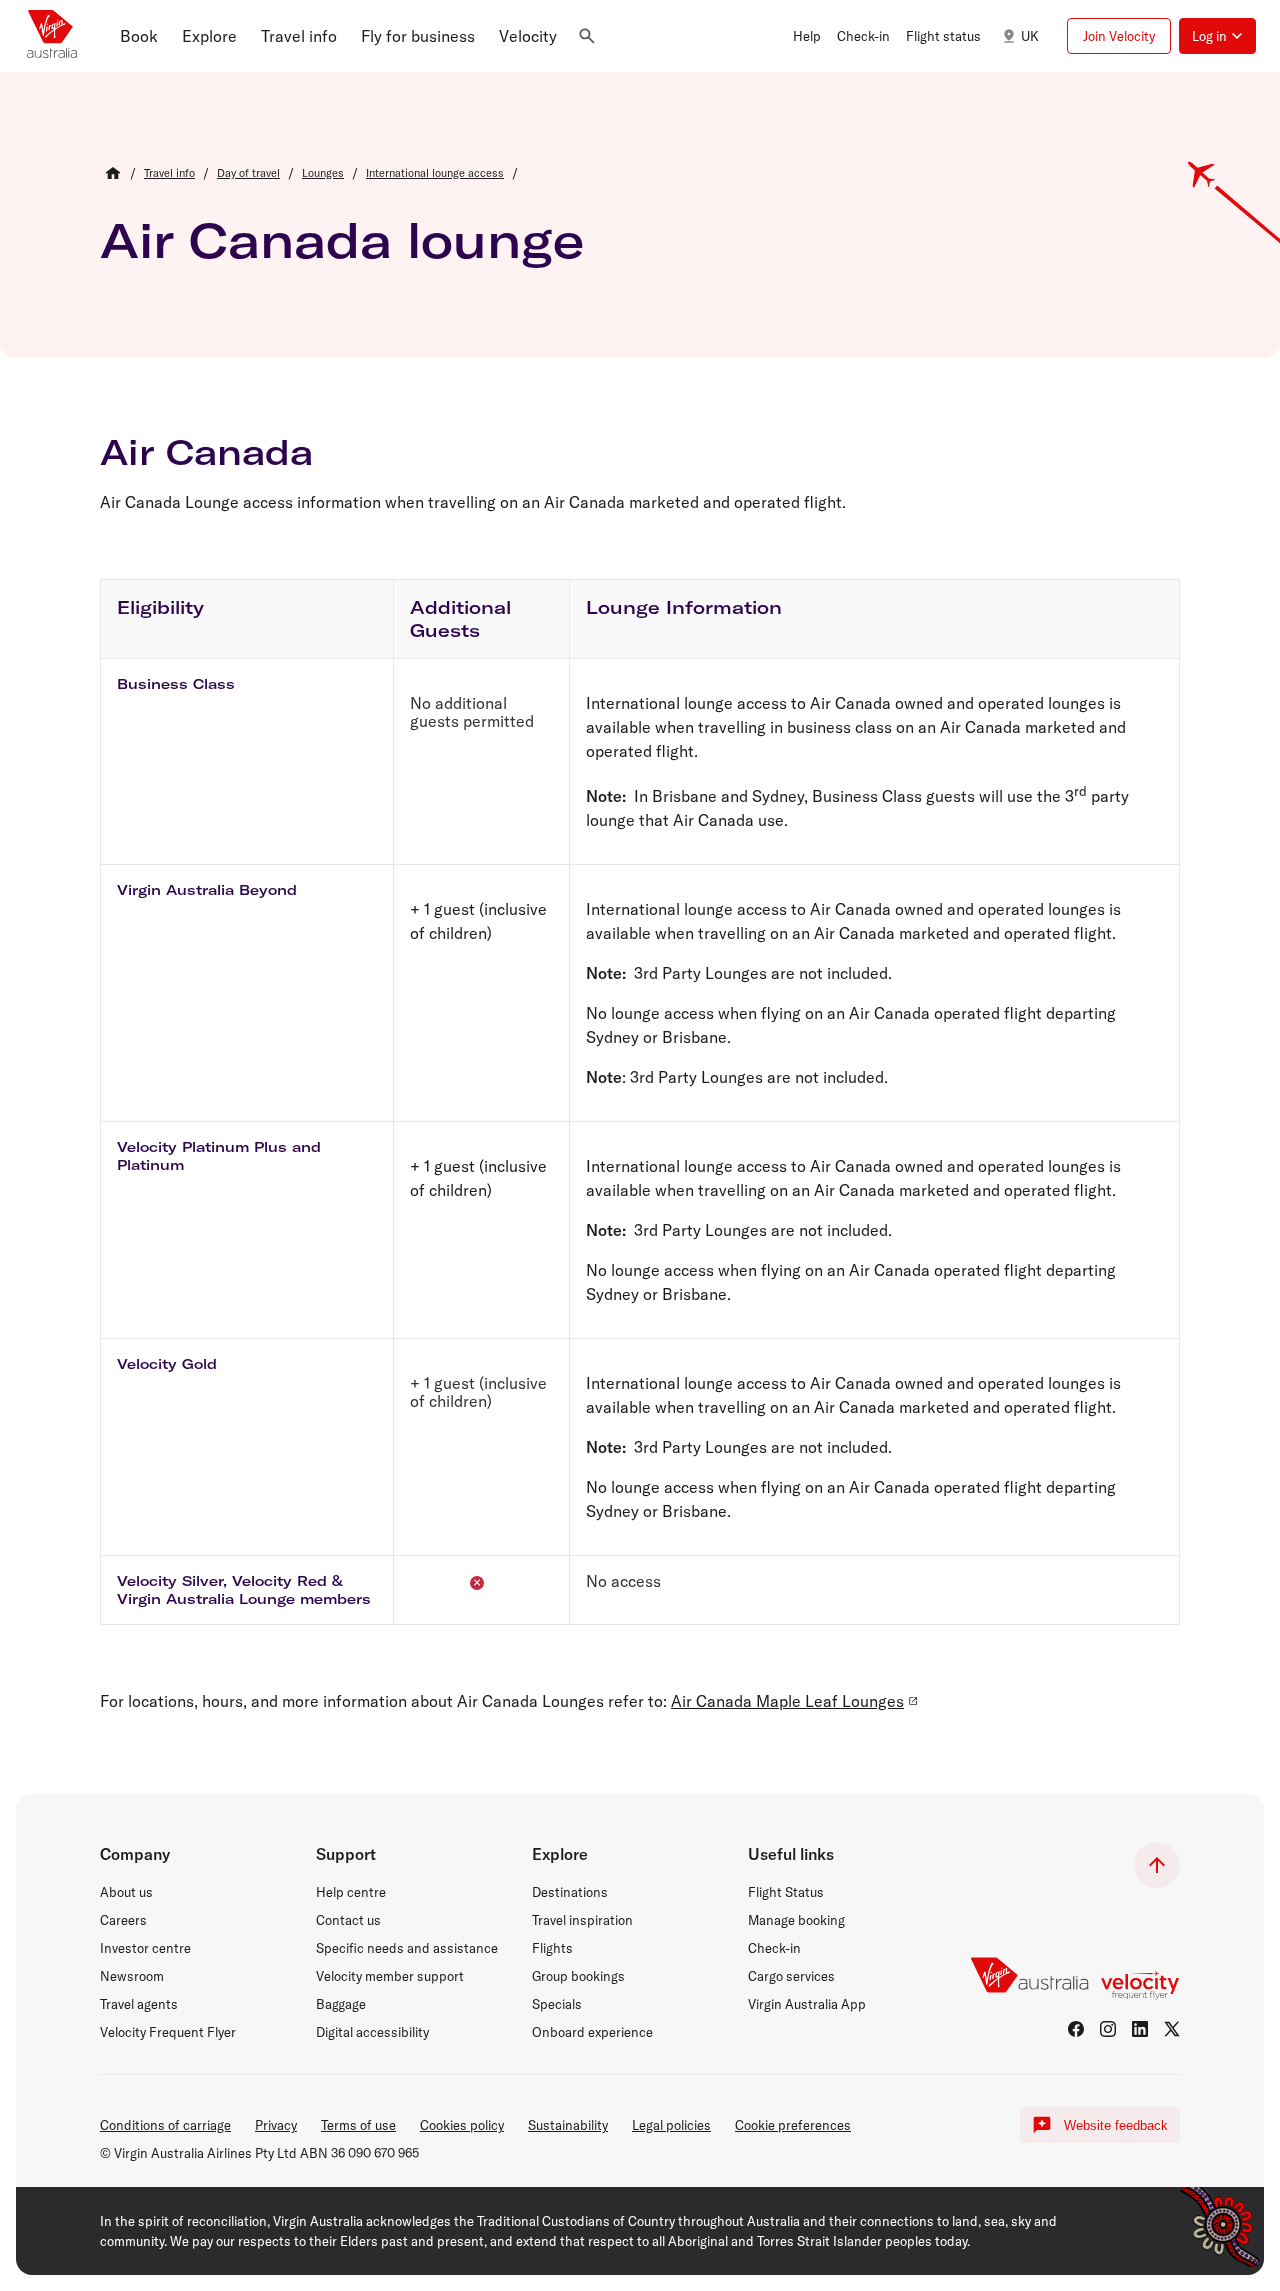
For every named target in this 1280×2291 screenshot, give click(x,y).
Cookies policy (462, 2125)
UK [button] (1030, 36)
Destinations (570, 1892)
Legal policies (671, 2125)
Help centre (351, 1892)
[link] (169, 173)
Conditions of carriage (165, 2125)
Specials (557, 2004)
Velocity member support (390, 1976)
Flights (552, 1948)
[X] (1172, 2029)
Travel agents (139, 2004)
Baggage (341, 2004)
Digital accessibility (372, 2032)
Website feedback (1116, 2125)
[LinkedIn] (1140, 2029)
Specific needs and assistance (407, 1948)
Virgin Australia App (807, 2004)
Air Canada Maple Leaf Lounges (787, 1701)
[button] (139, 36)
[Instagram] (1108, 2029)
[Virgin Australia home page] (52, 36)
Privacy (276, 2125)
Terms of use (358, 2125)
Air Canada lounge (342, 240)
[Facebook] (1076, 2029)
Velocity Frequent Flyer (168, 2032)
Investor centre (145, 1948)
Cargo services (791, 1976)
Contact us (348, 1920)
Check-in (774, 1948)
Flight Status (786, 1892)
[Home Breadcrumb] (113, 173)
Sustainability (568, 2125)
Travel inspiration (582, 1920)
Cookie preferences (793, 2125)
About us (126, 1892)
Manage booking (796, 1920)
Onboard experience (592, 2032)
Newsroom (132, 1976)
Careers (123, 1920)
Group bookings (578, 1976)
